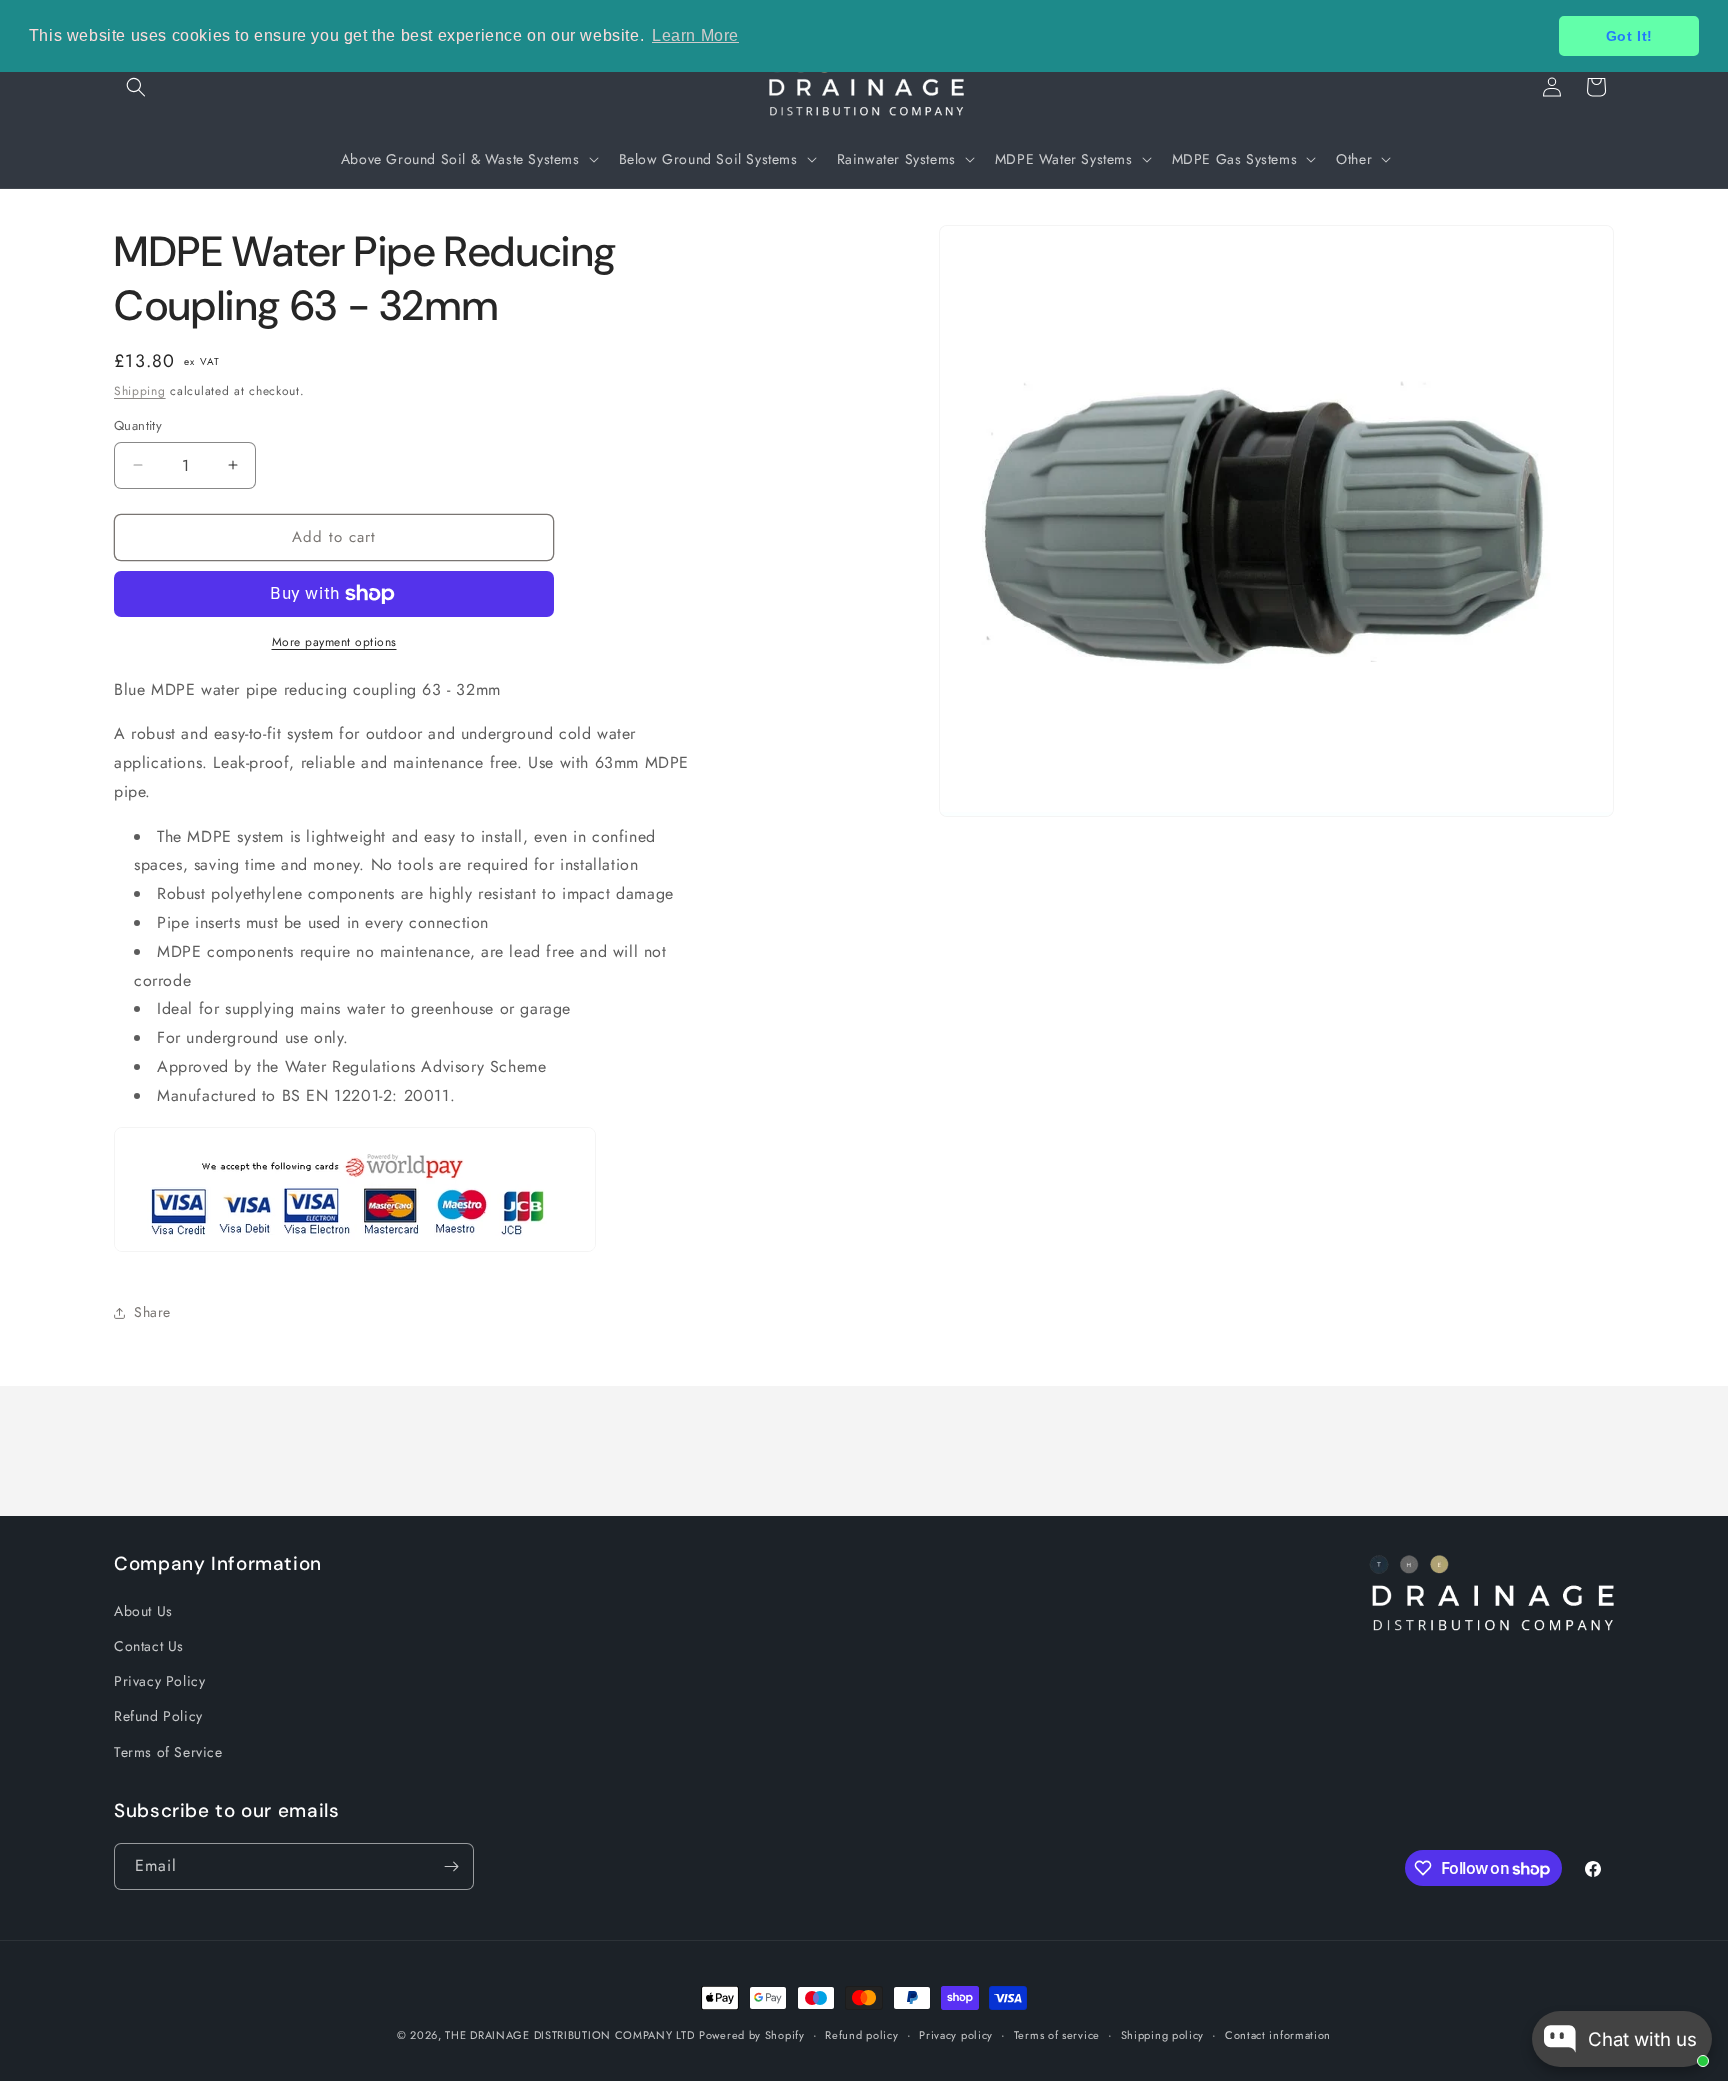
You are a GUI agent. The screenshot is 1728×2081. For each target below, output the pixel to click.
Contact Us (149, 1645)
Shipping (140, 391)
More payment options (334, 642)
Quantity (138, 425)
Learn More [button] (695, 35)
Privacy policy (956, 2035)
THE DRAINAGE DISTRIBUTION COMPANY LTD (569, 2035)
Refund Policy (158, 1715)
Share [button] (152, 1312)
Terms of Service (168, 1751)
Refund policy (861, 2035)
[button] (136, 87)
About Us (143, 1610)
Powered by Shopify (752, 2035)
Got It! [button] (1629, 36)
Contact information (1278, 2035)
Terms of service (1057, 2035)
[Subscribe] (451, 1866)
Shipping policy (1163, 2035)
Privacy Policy (159, 1680)
